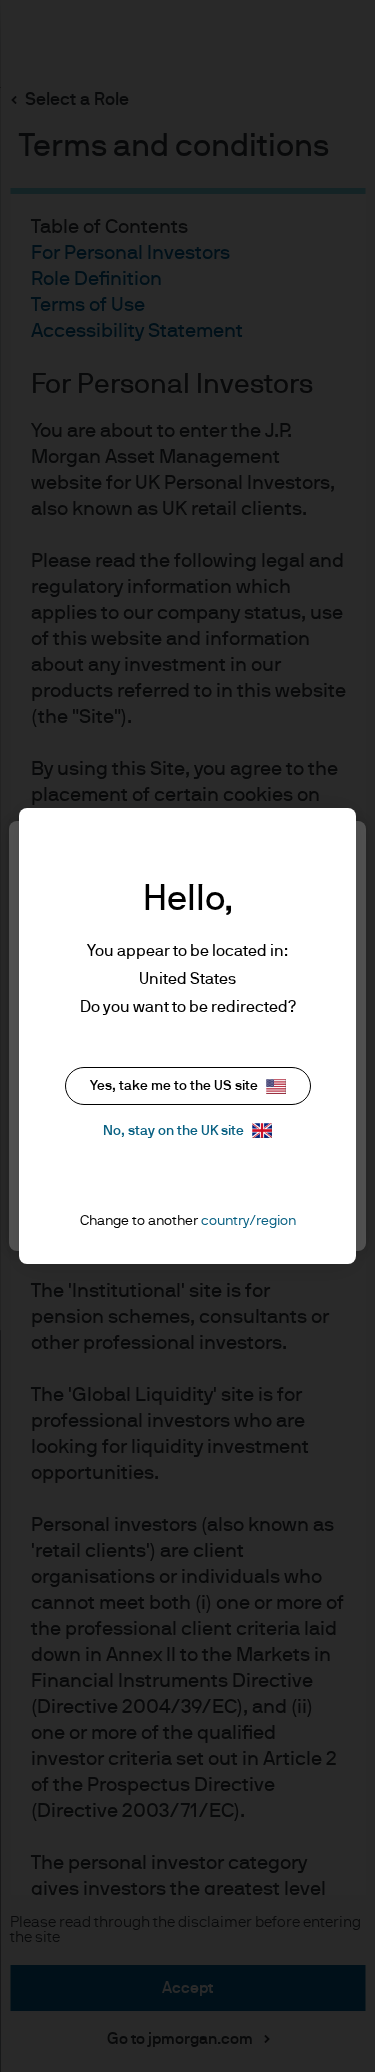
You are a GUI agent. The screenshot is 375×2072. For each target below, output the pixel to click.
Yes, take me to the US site (174, 1086)
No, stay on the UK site (173, 1131)
